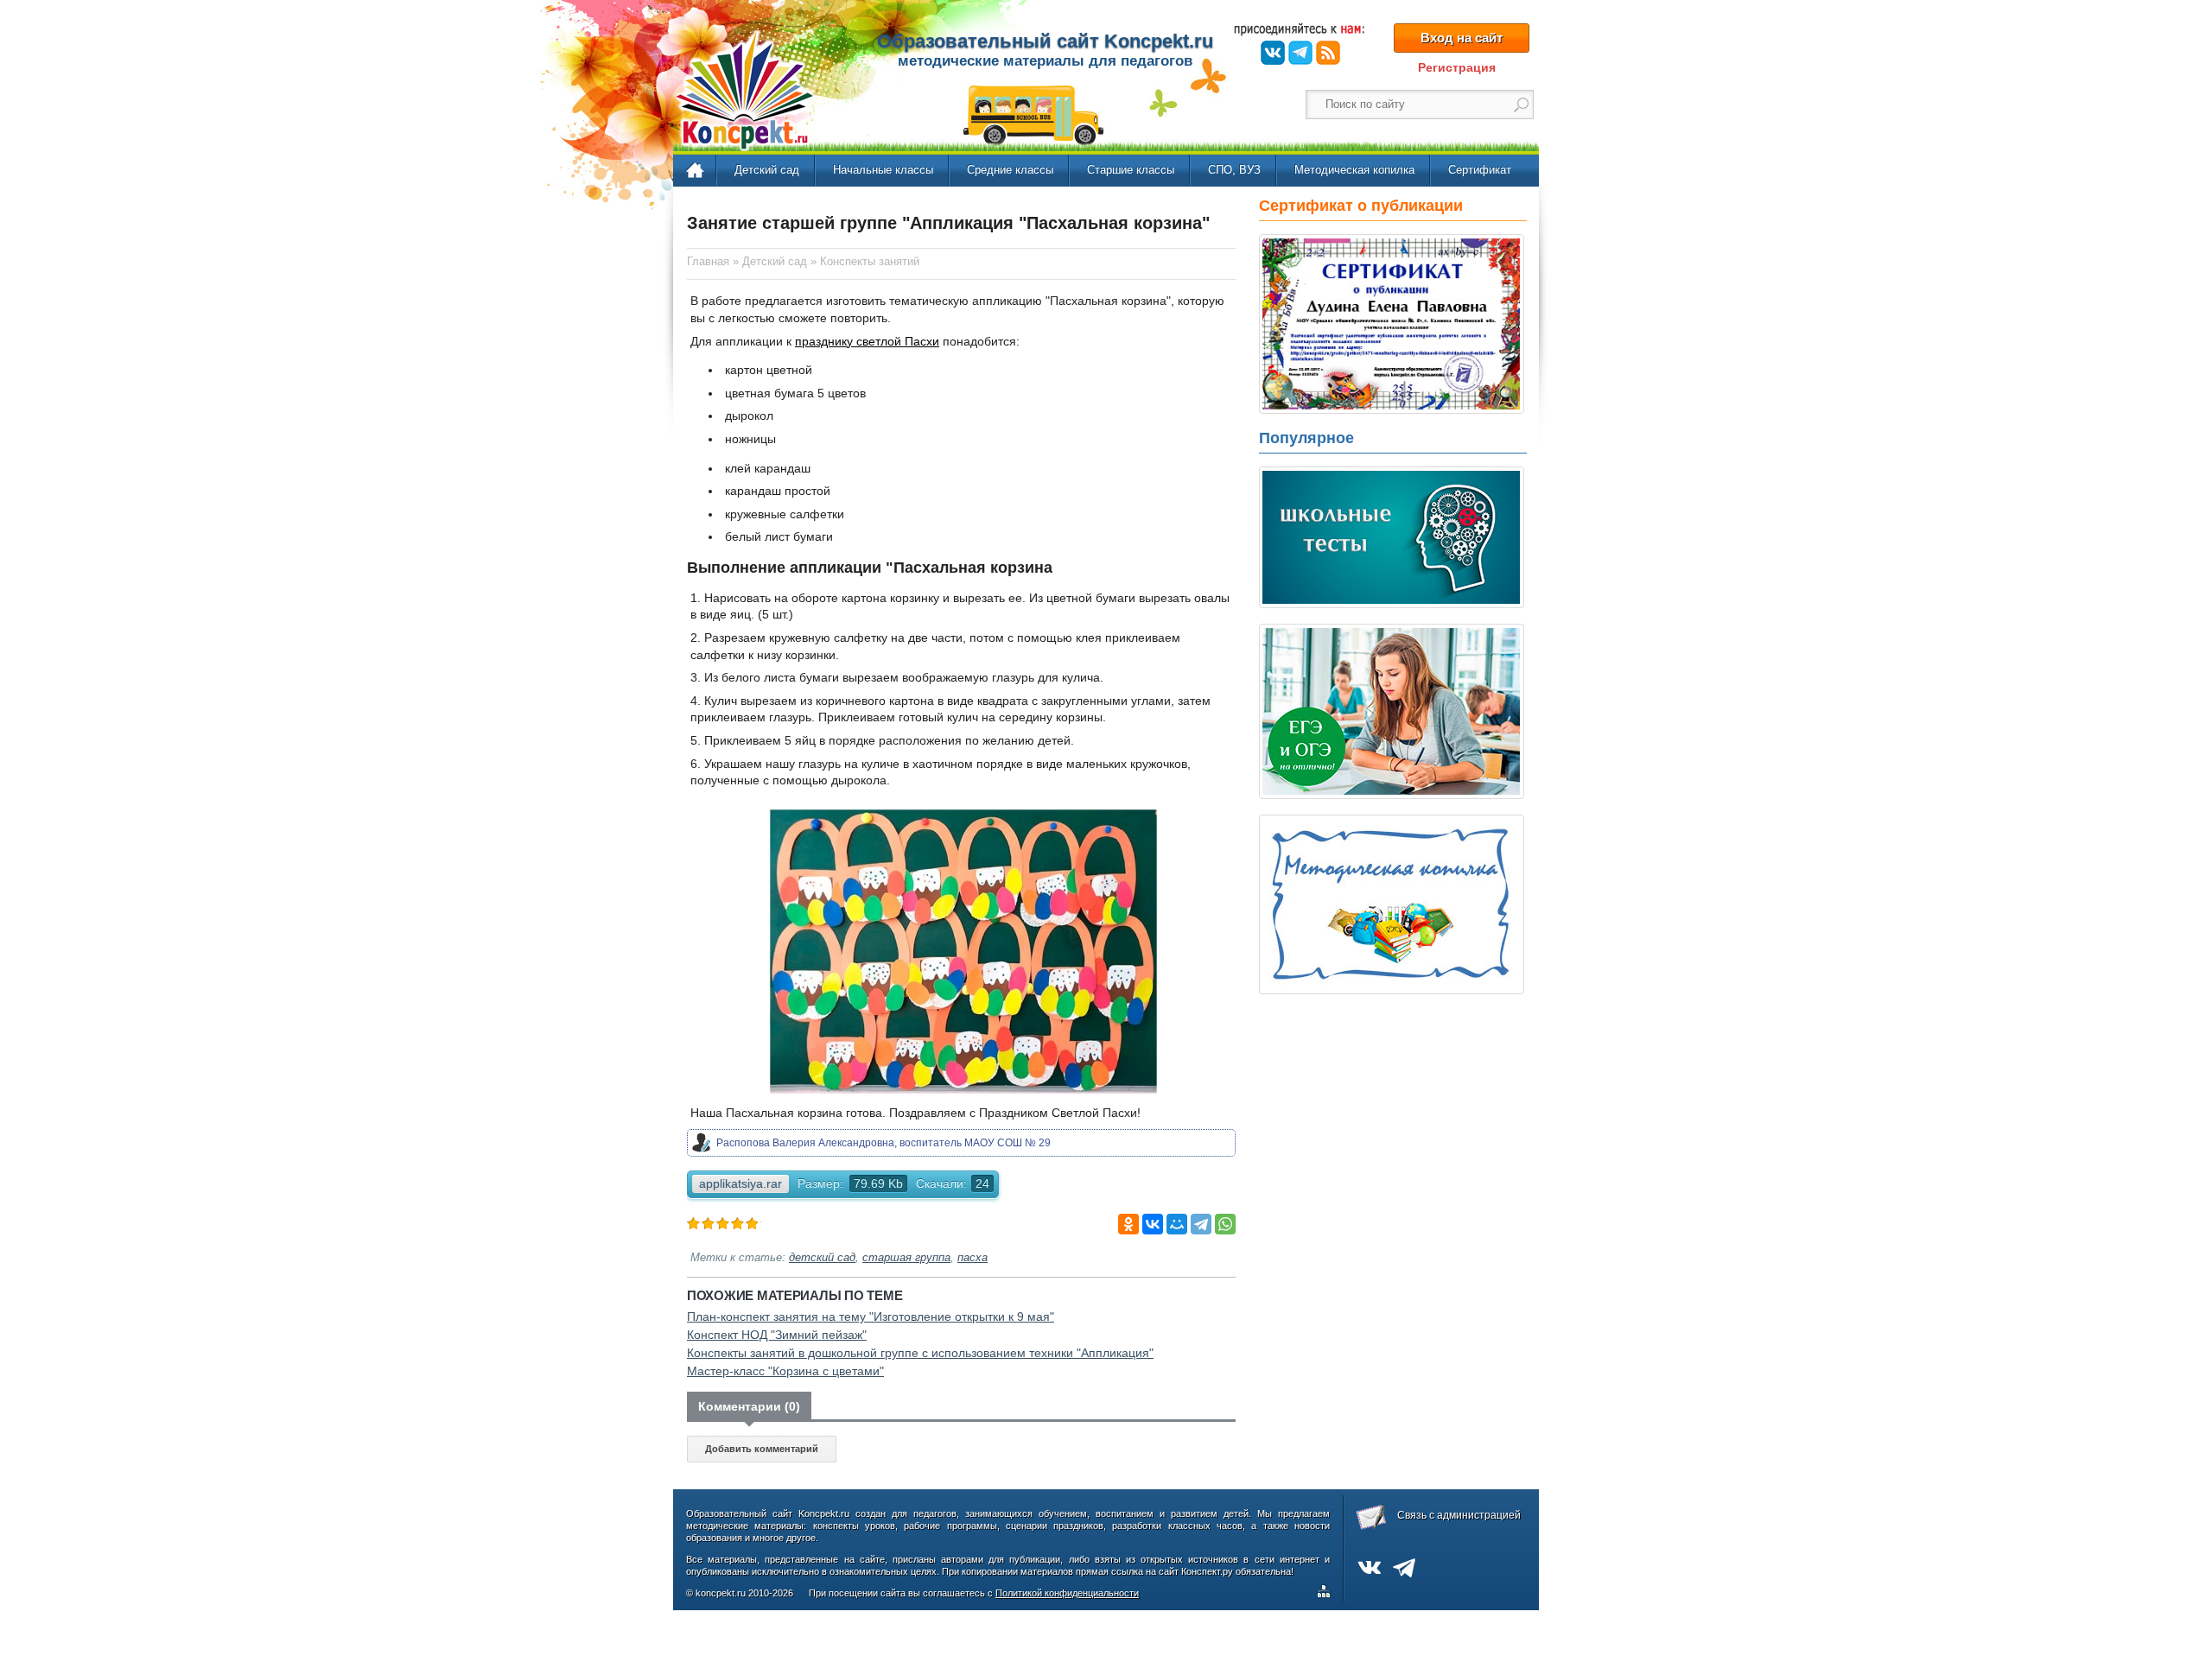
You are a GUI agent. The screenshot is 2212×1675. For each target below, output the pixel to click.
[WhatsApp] (1225, 1224)
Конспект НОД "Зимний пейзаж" (777, 1335)
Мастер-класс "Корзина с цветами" (785, 1371)
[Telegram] (1201, 1224)
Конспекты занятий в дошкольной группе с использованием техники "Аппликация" (920, 1353)
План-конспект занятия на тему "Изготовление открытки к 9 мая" (871, 1317)
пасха (973, 1258)
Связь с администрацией (1459, 1515)
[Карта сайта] (1327, 1594)
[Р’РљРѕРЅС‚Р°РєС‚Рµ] (1153, 1224)
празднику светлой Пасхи (867, 341)
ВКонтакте (1273, 53)
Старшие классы (1131, 170)
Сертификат (1480, 170)
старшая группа (906, 1258)
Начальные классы (883, 170)
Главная (696, 171)
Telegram (1300, 53)
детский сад (822, 1258)
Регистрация (1457, 67)
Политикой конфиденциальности (1067, 1593)
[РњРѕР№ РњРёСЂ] (1177, 1224)
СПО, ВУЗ (1234, 170)
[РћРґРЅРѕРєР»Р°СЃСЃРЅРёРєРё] (1128, 1224)
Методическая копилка (1354, 170)
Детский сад (767, 170)
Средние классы (1010, 170)
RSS (1328, 53)
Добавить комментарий (762, 1449)
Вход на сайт (1462, 38)
